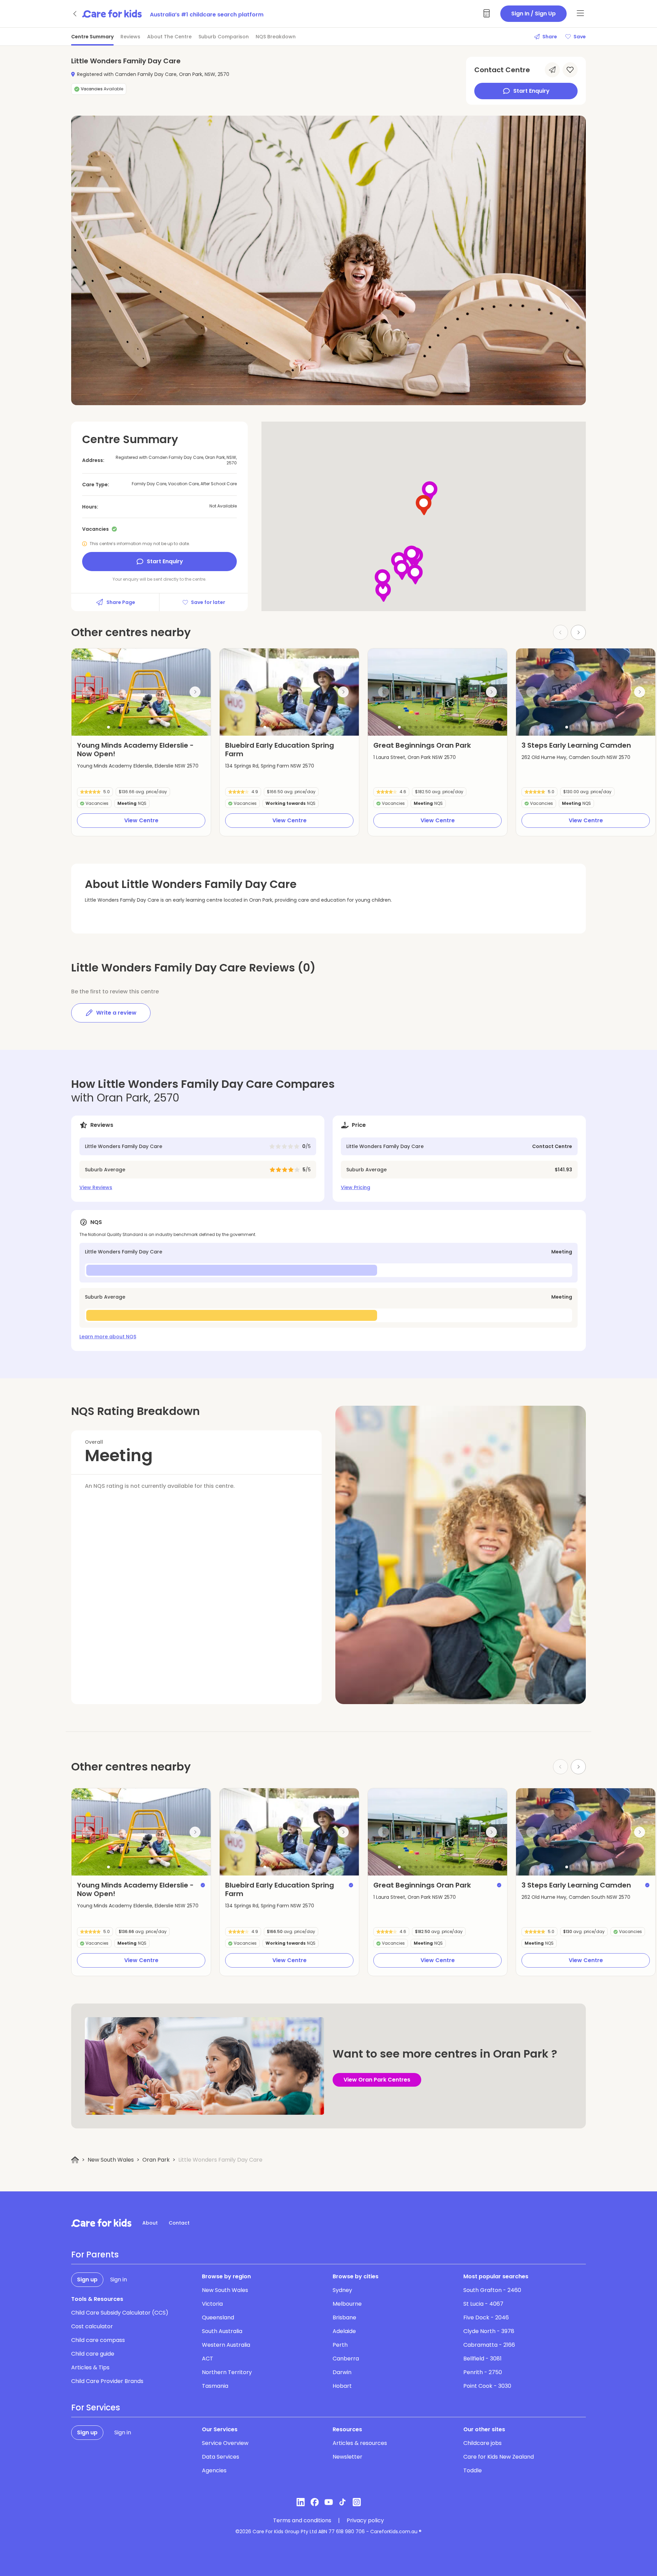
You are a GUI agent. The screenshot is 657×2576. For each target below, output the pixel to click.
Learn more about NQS (108, 1337)
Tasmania (215, 2386)
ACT (208, 2359)
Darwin (342, 2372)
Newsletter (347, 2457)
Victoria (212, 2304)
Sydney (342, 2290)
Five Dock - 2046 (486, 2317)
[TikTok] (343, 2502)
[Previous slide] (87, 692)
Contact (179, 2223)
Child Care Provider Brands (107, 2381)
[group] (141, 692)
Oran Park (156, 2160)
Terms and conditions (302, 2521)
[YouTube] (329, 2502)
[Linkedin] (301, 2502)
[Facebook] (315, 2502)
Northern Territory (227, 2372)
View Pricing (356, 1187)
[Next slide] (578, 632)
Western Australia (226, 2345)
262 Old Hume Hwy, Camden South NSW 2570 (576, 757)
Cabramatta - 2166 (489, 2345)
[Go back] (75, 14)
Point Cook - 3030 (487, 2386)
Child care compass (98, 2340)
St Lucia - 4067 (483, 2304)
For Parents (95, 2255)
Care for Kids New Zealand (499, 2457)
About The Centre (169, 37)
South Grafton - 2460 (492, 2290)
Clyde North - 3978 (489, 2331)
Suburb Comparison (224, 37)
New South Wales (111, 2160)
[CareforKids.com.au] (101, 2223)
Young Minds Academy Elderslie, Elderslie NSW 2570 (138, 766)
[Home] (75, 2160)
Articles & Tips (90, 2367)
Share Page (121, 602)
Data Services (221, 2457)
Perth (340, 2345)
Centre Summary (92, 37)
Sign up (87, 2279)
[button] (108, 727)
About (150, 2223)
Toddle (473, 2470)
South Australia (222, 2331)
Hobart (342, 2386)
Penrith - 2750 (483, 2372)
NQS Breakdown (276, 37)
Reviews (130, 37)
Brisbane (344, 2317)
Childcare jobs (482, 2443)
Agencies (214, 2470)
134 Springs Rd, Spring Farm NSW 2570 (270, 766)
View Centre (141, 820)
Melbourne (347, 2304)
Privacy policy (365, 2521)
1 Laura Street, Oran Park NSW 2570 (415, 757)
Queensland (218, 2317)
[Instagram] (357, 2502)
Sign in (119, 2279)
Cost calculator (92, 2326)
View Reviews (96, 1187)
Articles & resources (360, 2443)
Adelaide (344, 2331)
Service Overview (225, 2443)
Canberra (346, 2359)
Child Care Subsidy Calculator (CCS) (120, 2313)
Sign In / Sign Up (533, 14)
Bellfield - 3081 (482, 2359)
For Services (96, 2408)
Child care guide (93, 2354)
